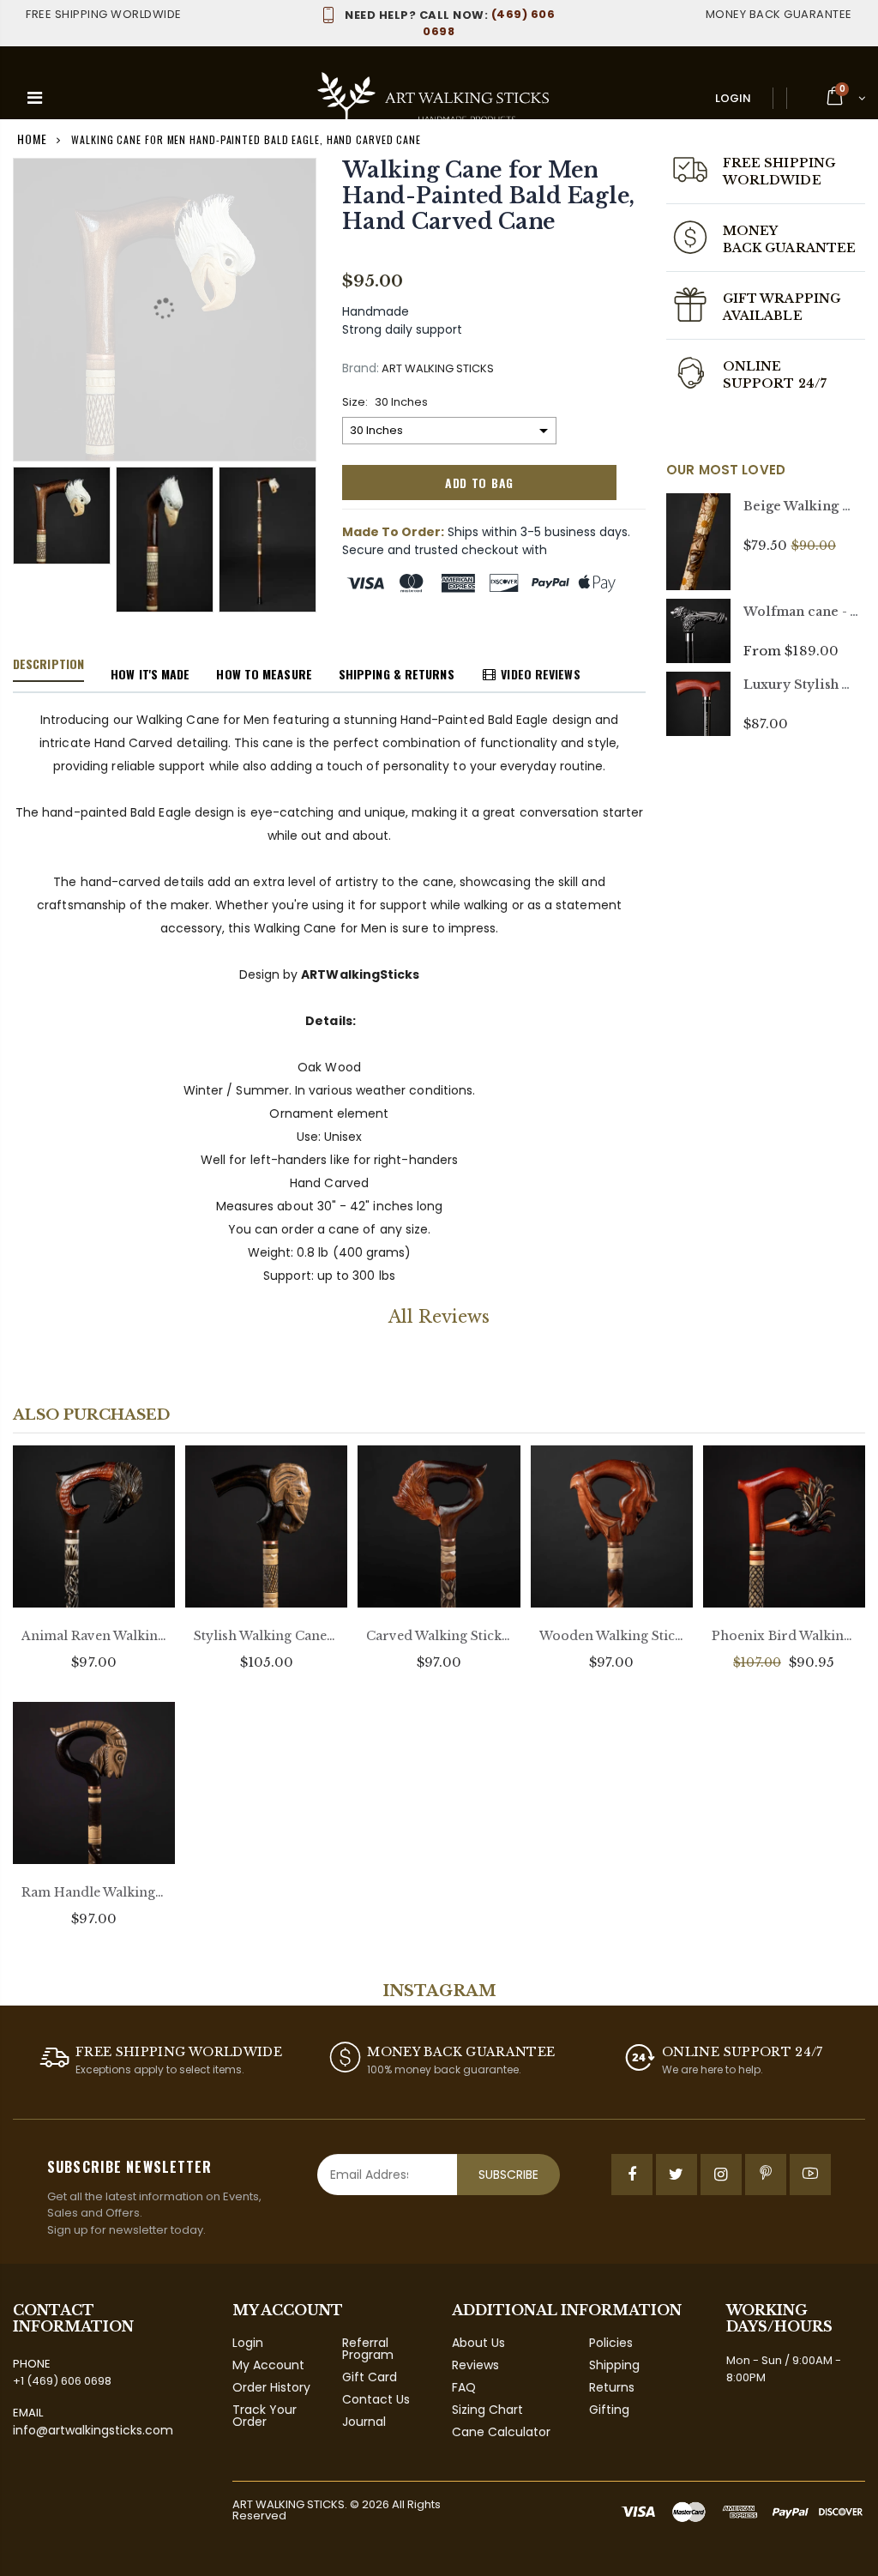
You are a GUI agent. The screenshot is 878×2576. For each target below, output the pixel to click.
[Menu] (35, 98)
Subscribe (508, 2175)
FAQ (464, 2387)
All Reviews (439, 1317)
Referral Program (368, 2349)
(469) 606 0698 (450, 23)
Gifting (609, 2410)
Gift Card (370, 2377)
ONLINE (752, 366)
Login (733, 98)
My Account (268, 2365)
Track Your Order (265, 2416)
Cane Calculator (501, 2432)
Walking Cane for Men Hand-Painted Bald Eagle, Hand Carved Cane (488, 196)
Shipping (614, 2365)
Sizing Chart (487, 2410)
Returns (612, 2387)
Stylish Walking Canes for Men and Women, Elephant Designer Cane (266, 1636)
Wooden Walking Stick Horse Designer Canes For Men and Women (612, 1636)
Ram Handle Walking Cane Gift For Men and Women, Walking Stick (94, 1892)
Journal (364, 2422)
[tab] (48, 665)
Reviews (475, 2365)
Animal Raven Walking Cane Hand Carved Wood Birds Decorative (94, 1636)
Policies (611, 2343)
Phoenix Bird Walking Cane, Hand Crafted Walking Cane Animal (784, 1636)
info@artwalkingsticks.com (93, 2430)
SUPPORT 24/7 (775, 383)
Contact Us (376, 2399)
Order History (271, 2387)
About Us (478, 2343)
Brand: (361, 368)
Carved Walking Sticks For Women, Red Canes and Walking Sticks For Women (439, 1636)
